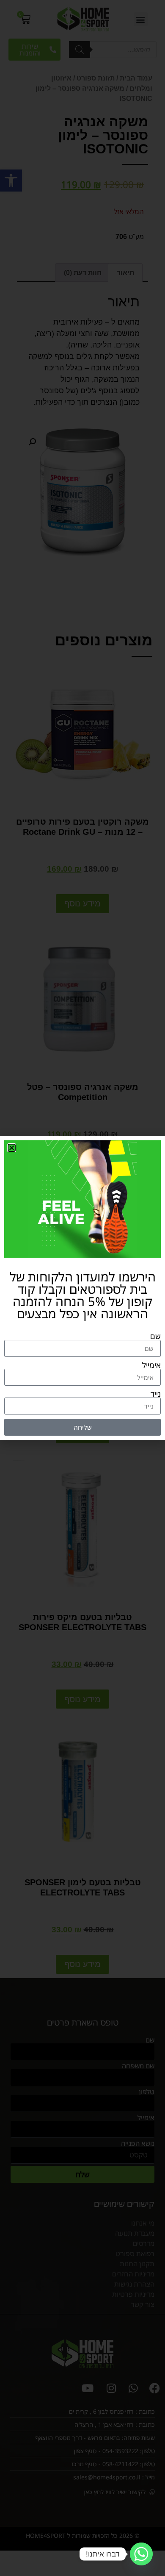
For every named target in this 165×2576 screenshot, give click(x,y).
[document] (82, 1288)
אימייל (151, 1365)
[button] (12, 1148)
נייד (156, 1394)
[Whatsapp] (141, 2554)
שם (155, 1336)
